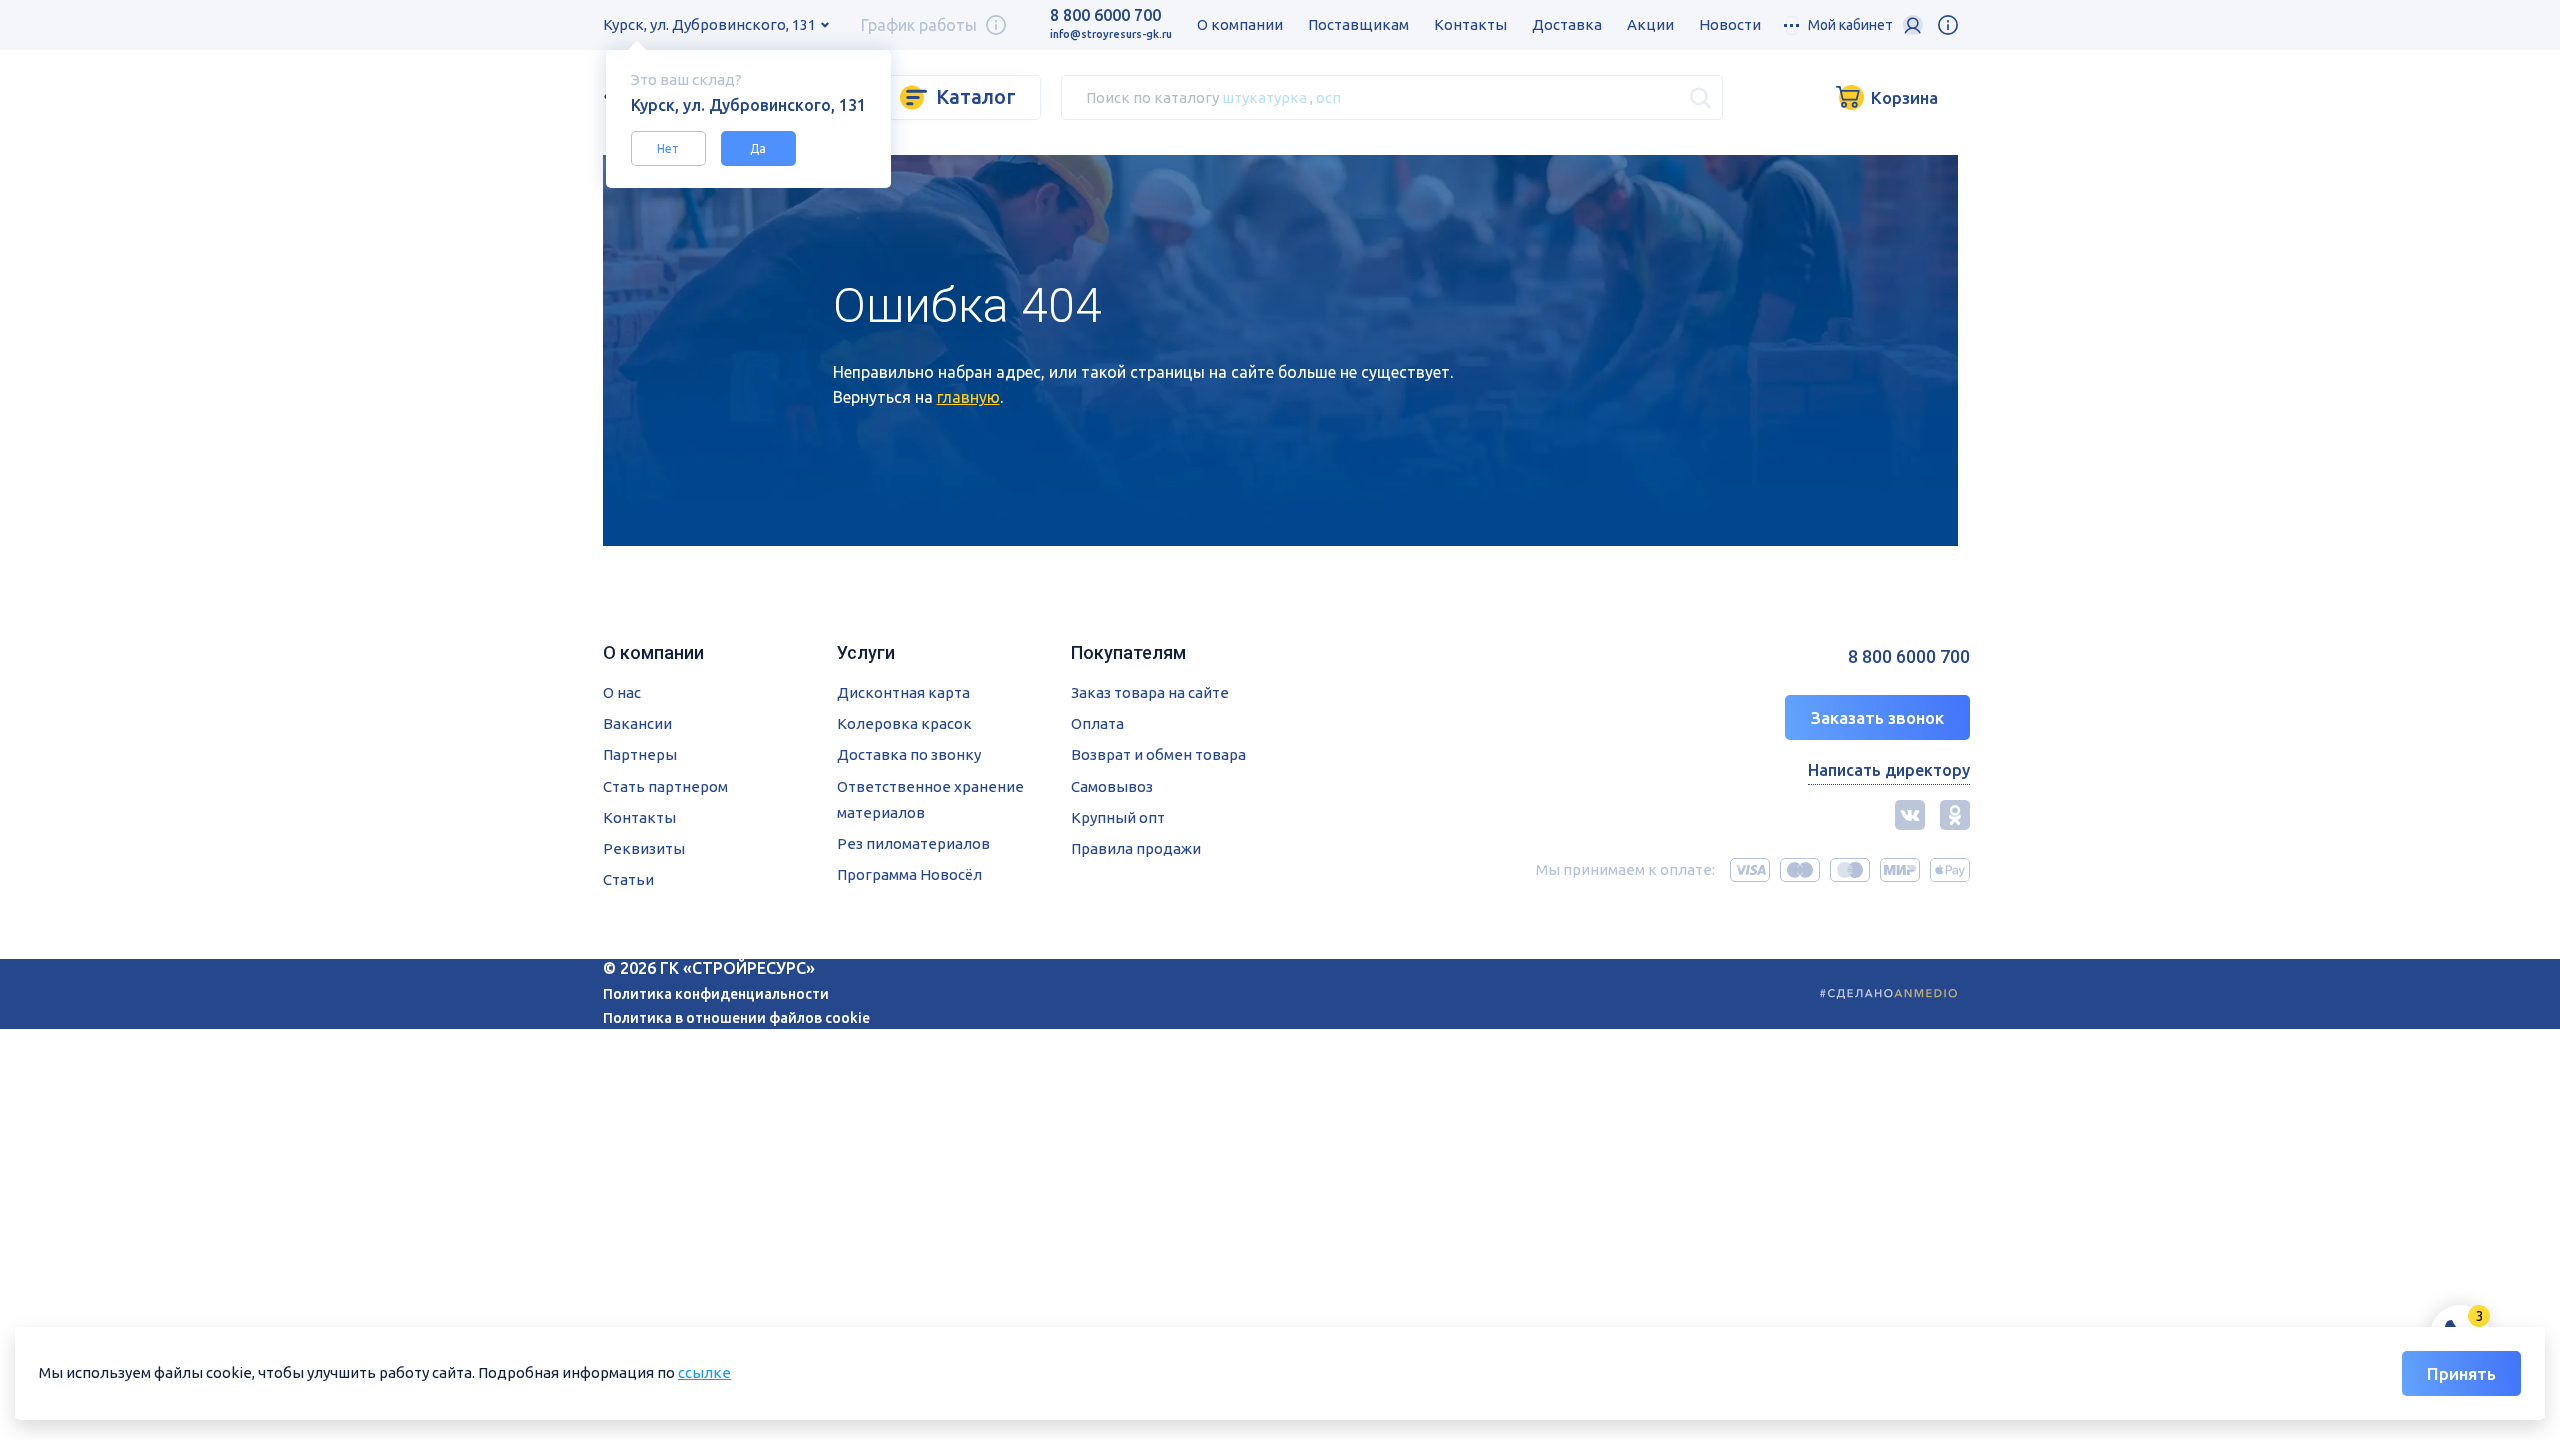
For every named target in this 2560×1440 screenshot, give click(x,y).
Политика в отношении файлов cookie (736, 1018)
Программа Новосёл (909, 874)
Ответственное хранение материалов (930, 799)
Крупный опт (1118, 817)
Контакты (1470, 24)
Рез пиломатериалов (913, 843)
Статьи (628, 879)
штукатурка (1264, 96)
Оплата (1097, 723)
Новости (1730, 24)
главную (968, 397)
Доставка (1567, 24)
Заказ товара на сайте (1150, 692)
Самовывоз (1112, 786)
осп (1328, 96)
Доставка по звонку (909, 754)
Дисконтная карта (903, 692)
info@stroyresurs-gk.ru (1111, 34)
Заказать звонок (1877, 717)
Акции (1650, 24)
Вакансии (637, 723)
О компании (1240, 24)
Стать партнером (665, 786)
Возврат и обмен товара (1158, 754)
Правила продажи (1136, 848)
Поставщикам (1358, 24)
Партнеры (640, 754)
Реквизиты (644, 848)
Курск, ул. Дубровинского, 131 (709, 24)
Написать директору (1889, 770)
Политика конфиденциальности (716, 994)
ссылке (704, 1372)
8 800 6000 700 (1105, 15)
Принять (2461, 1373)
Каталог (976, 96)
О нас (622, 692)
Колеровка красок (904, 723)
